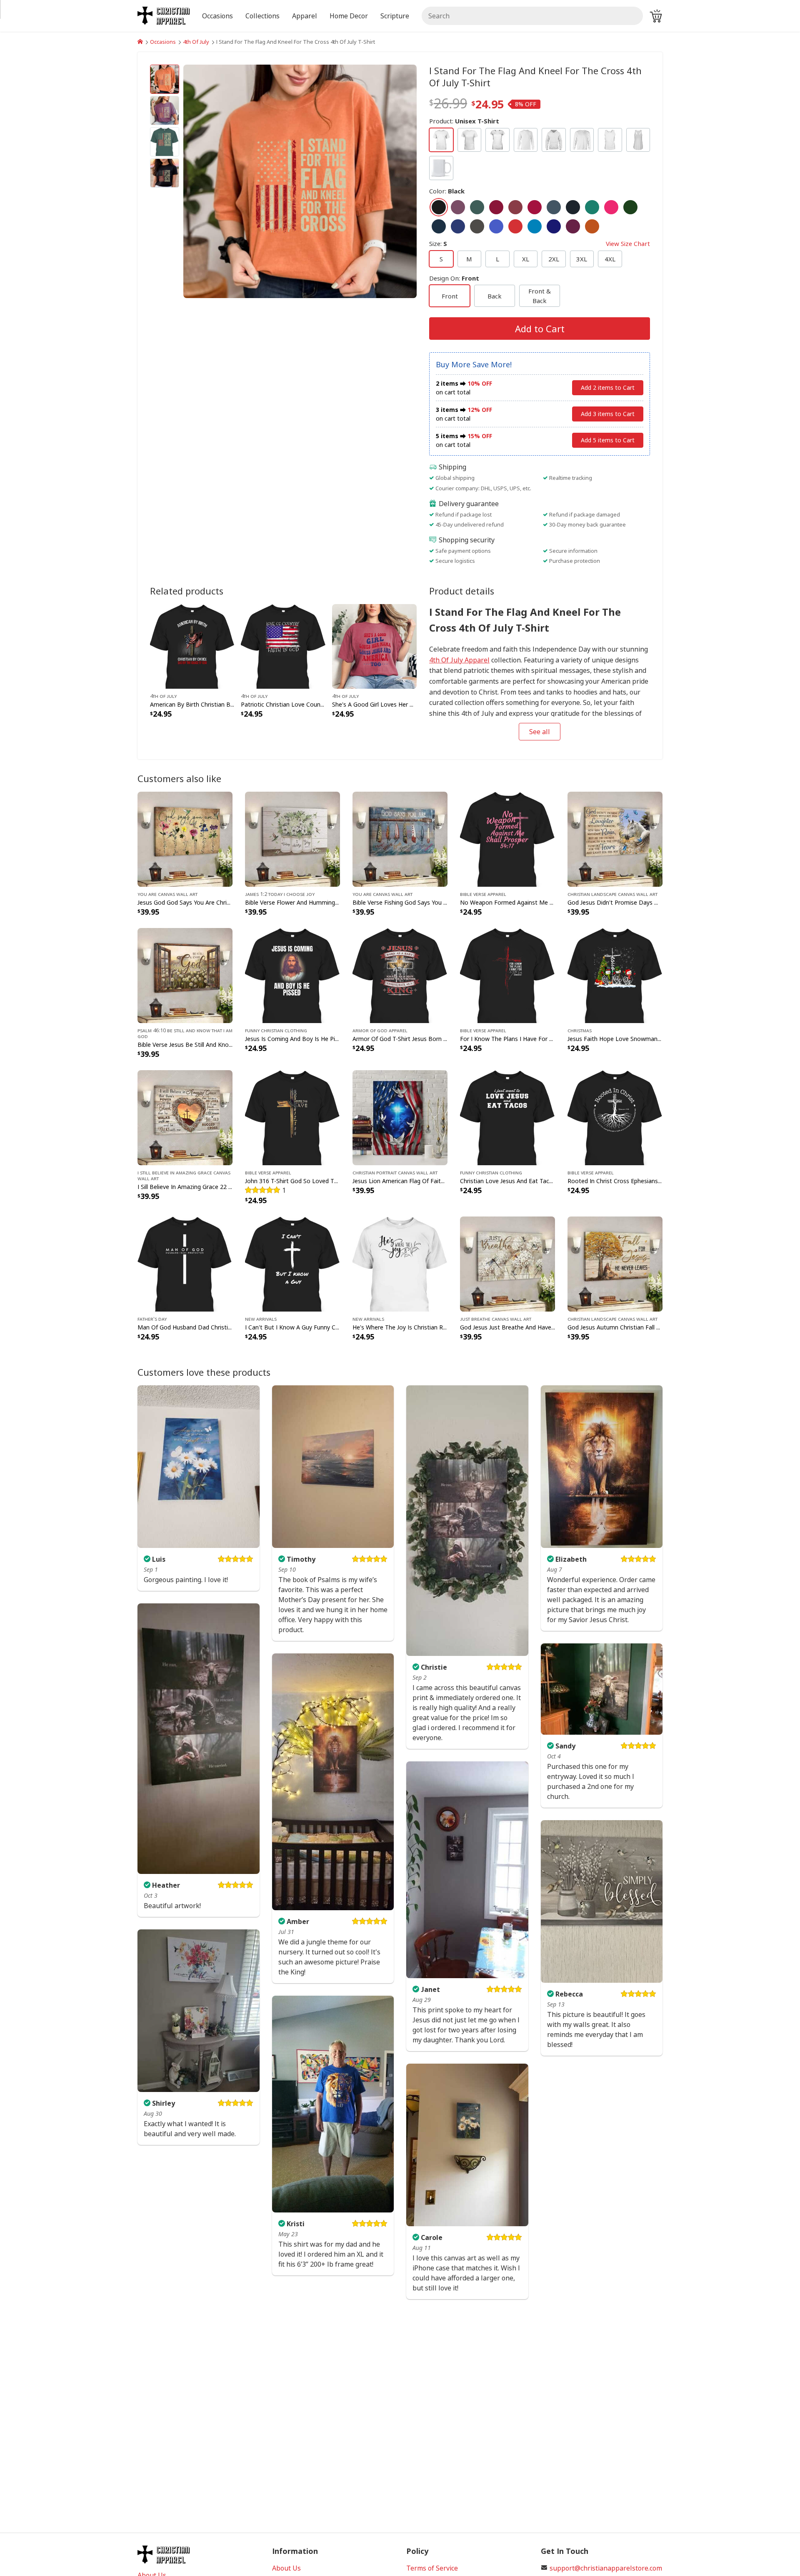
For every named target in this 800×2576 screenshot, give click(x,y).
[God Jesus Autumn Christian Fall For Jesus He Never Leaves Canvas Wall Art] (615, 1263)
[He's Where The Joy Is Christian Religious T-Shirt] (400, 1263)
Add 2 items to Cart (608, 388)
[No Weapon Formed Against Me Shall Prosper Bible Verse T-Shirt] (507, 838)
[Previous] (218, 181)
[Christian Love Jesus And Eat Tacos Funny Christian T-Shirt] (507, 1117)
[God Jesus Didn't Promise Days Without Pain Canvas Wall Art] (615, 838)
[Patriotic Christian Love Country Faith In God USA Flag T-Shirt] (283, 645)
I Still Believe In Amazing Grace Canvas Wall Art (184, 1175)
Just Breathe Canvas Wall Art (496, 1319)
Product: (464, 121)
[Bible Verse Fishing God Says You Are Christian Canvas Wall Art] (400, 838)
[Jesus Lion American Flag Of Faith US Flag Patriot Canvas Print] (400, 1117)
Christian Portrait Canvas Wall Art (395, 1172)
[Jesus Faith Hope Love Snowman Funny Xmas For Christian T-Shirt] (615, 975)
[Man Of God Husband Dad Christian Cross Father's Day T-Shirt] (185, 1263)
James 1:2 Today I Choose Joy (280, 894)
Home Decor (349, 16)
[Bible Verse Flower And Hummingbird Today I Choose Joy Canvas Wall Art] (292, 838)
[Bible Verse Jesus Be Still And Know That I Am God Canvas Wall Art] (185, 975)
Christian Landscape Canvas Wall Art (612, 894)
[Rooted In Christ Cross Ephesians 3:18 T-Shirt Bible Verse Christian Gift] (615, 1117)
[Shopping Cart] (656, 16)
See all (540, 732)
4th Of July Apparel (459, 660)
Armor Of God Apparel (380, 1030)
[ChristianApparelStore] (140, 42)
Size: (540, 243)
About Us (286, 2568)
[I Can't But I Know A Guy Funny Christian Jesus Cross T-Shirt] (292, 1263)
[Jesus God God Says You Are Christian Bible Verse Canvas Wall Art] (185, 838)
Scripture (395, 16)
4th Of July (196, 42)
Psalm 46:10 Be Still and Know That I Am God (185, 1033)
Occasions (163, 42)
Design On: (454, 278)
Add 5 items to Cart (608, 440)
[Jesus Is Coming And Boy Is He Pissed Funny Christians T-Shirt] (292, 975)
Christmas (580, 1030)
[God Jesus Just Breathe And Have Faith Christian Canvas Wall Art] (507, 1263)
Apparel (305, 16)
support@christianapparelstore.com (606, 2568)
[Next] (382, 181)
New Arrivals (261, 1319)
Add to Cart (540, 329)
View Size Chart (628, 243)
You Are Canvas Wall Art (167, 894)
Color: (447, 191)
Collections (262, 16)
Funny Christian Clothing (276, 1030)
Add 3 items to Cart (608, 414)
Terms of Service (432, 2568)
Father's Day (152, 1319)
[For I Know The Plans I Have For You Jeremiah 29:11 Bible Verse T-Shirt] (507, 975)
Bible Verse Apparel (483, 894)
